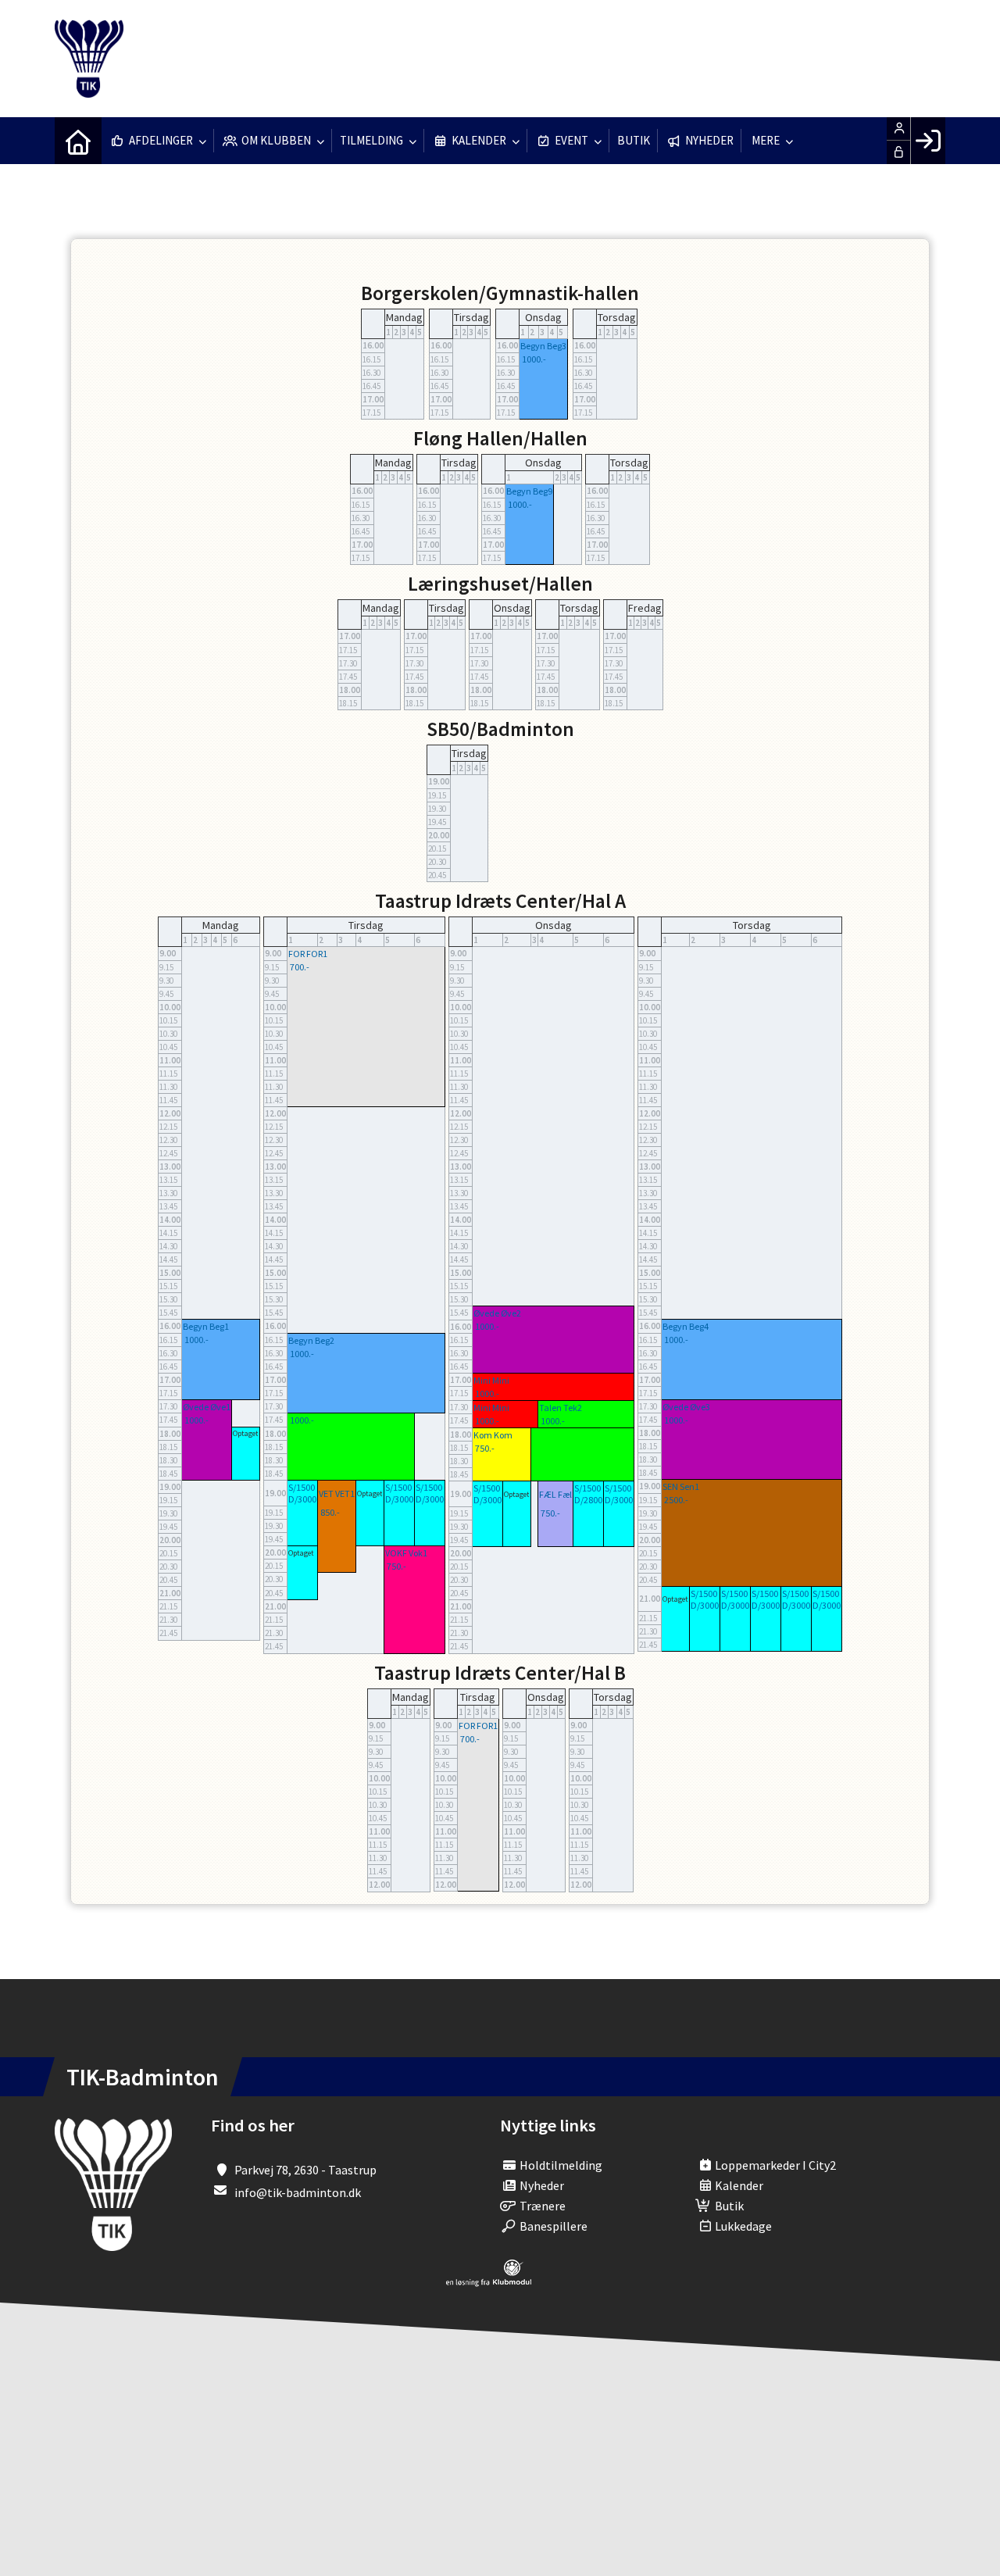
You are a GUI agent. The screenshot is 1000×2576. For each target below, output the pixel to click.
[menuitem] (78, 141)
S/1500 (302, 1487)
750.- (396, 1566)
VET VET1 (337, 1493)
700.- (300, 967)
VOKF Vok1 (406, 1553)
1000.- (534, 359)
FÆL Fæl (555, 1494)
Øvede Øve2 (497, 1313)
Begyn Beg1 (206, 1326)
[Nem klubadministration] (489, 2282)
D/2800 (588, 1500)
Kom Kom (493, 1435)
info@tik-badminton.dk (298, 2192)
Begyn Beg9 (529, 491)
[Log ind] (928, 141)
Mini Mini (491, 1380)
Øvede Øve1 (207, 1407)
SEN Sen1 (681, 1486)
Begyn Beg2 (311, 1340)
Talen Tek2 (561, 1408)
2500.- (676, 1500)
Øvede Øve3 (686, 1407)
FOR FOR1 (308, 954)
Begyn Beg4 (686, 1326)
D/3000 (302, 1499)
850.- (330, 1512)
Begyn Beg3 (543, 346)
